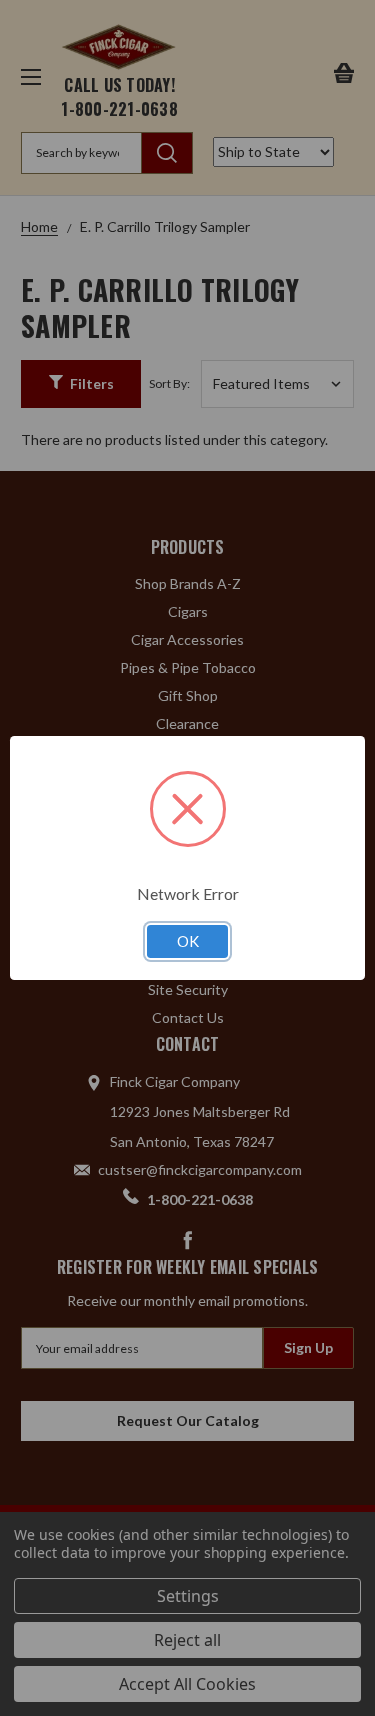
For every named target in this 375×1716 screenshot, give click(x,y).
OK (188, 941)
